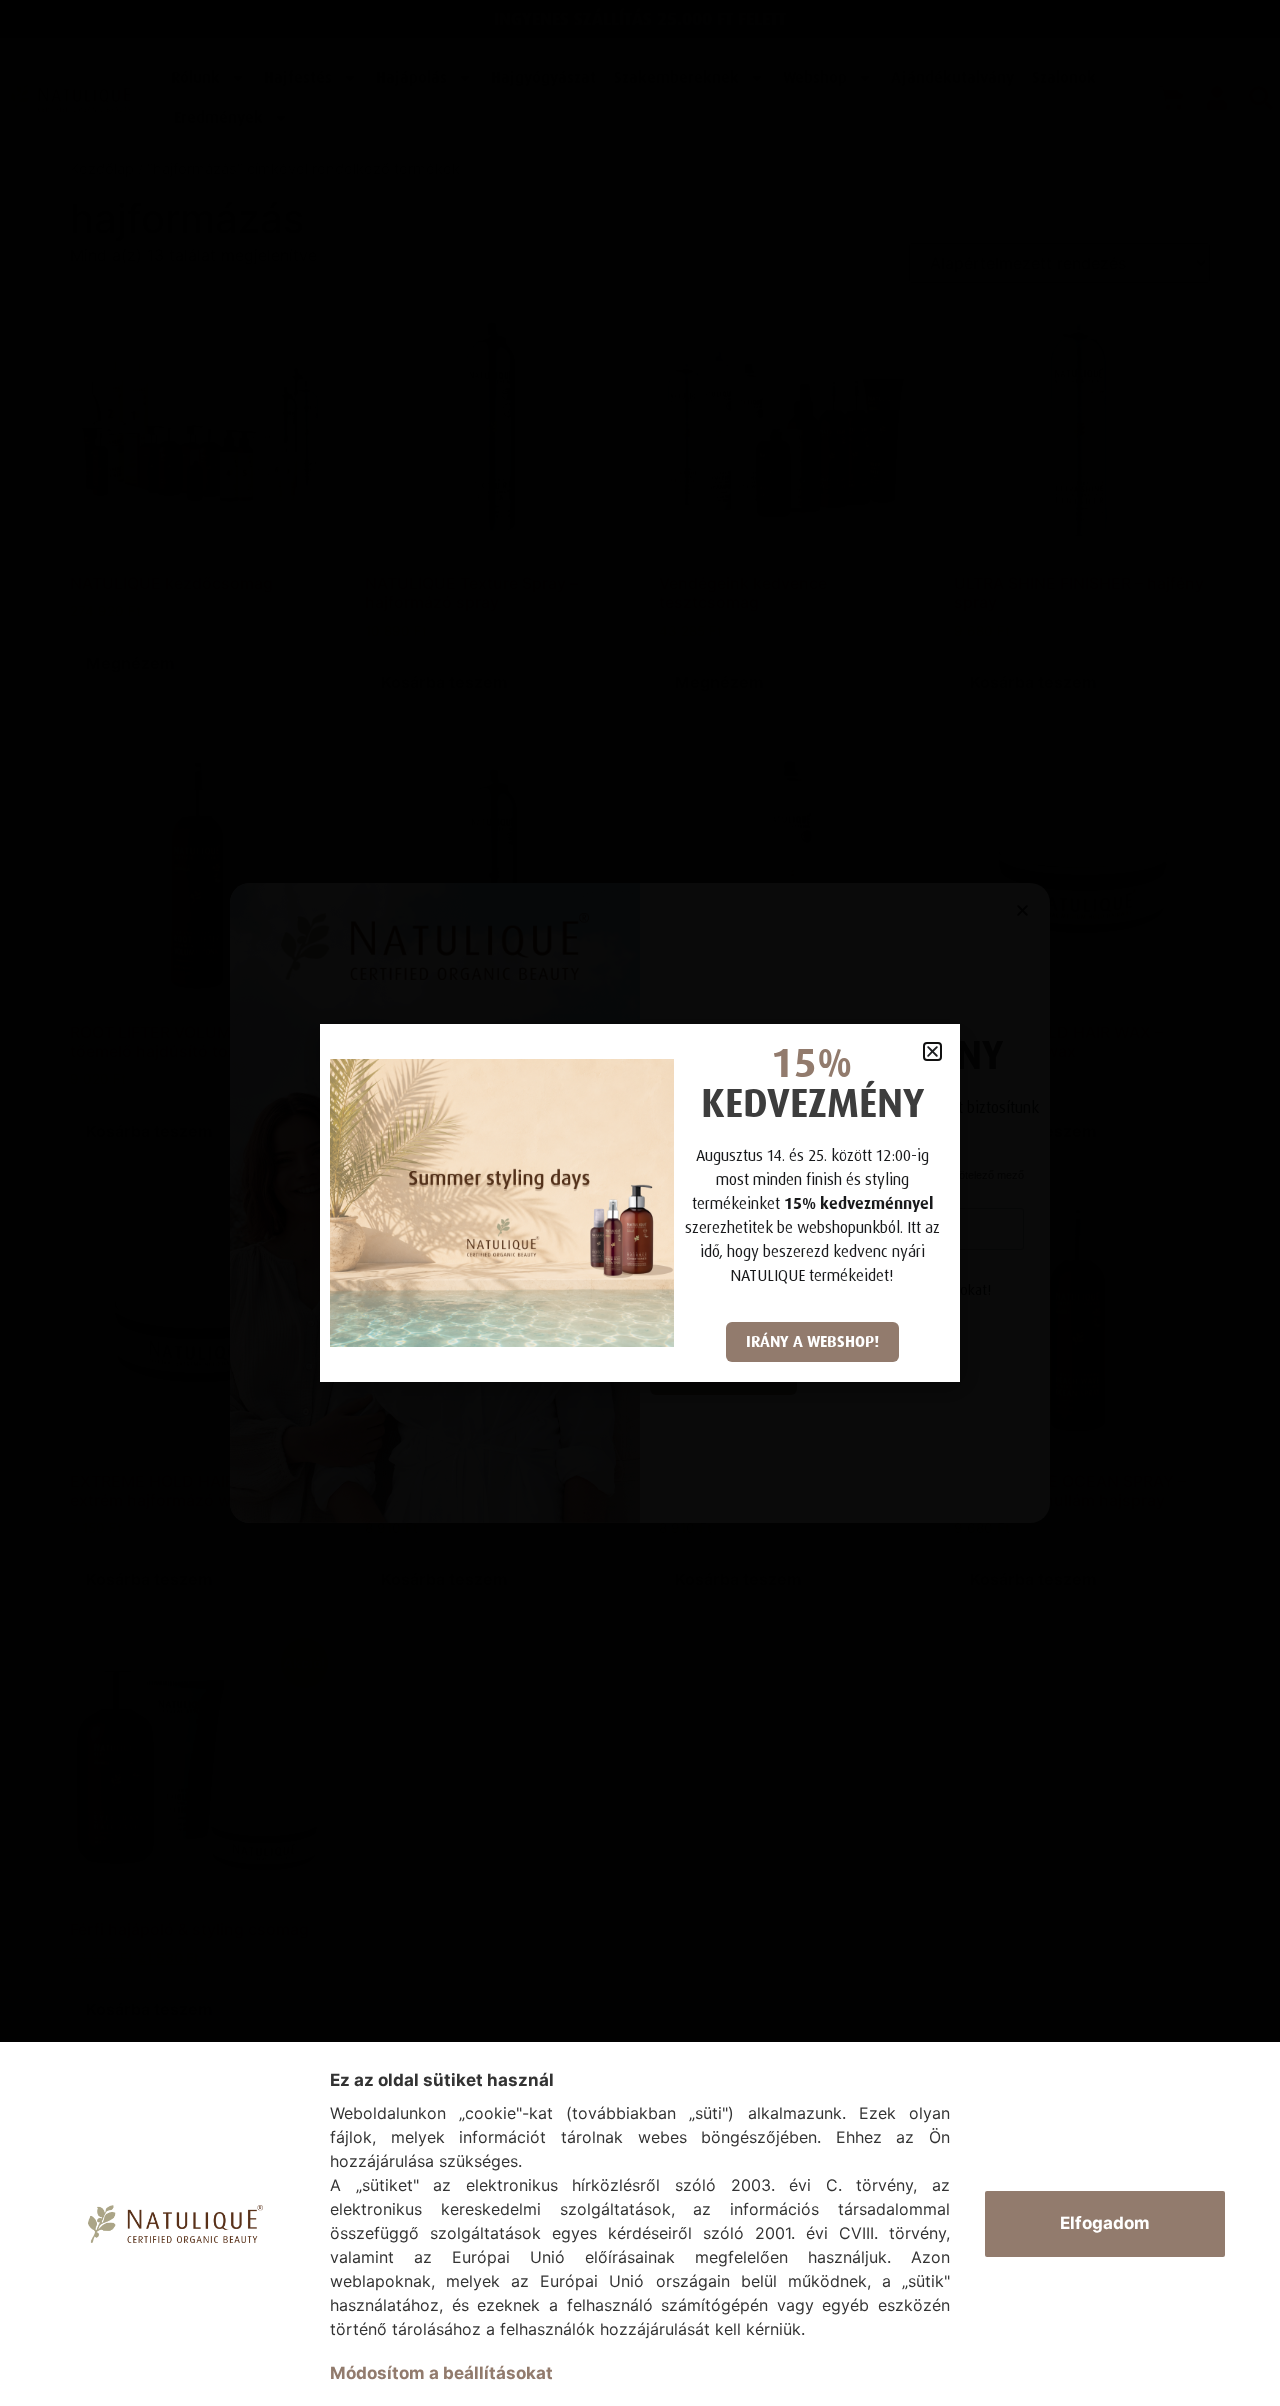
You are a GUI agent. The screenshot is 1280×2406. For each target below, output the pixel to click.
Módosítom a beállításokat (441, 2373)
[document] (640, 1203)
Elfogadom (1105, 2223)
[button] (932, 1051)
